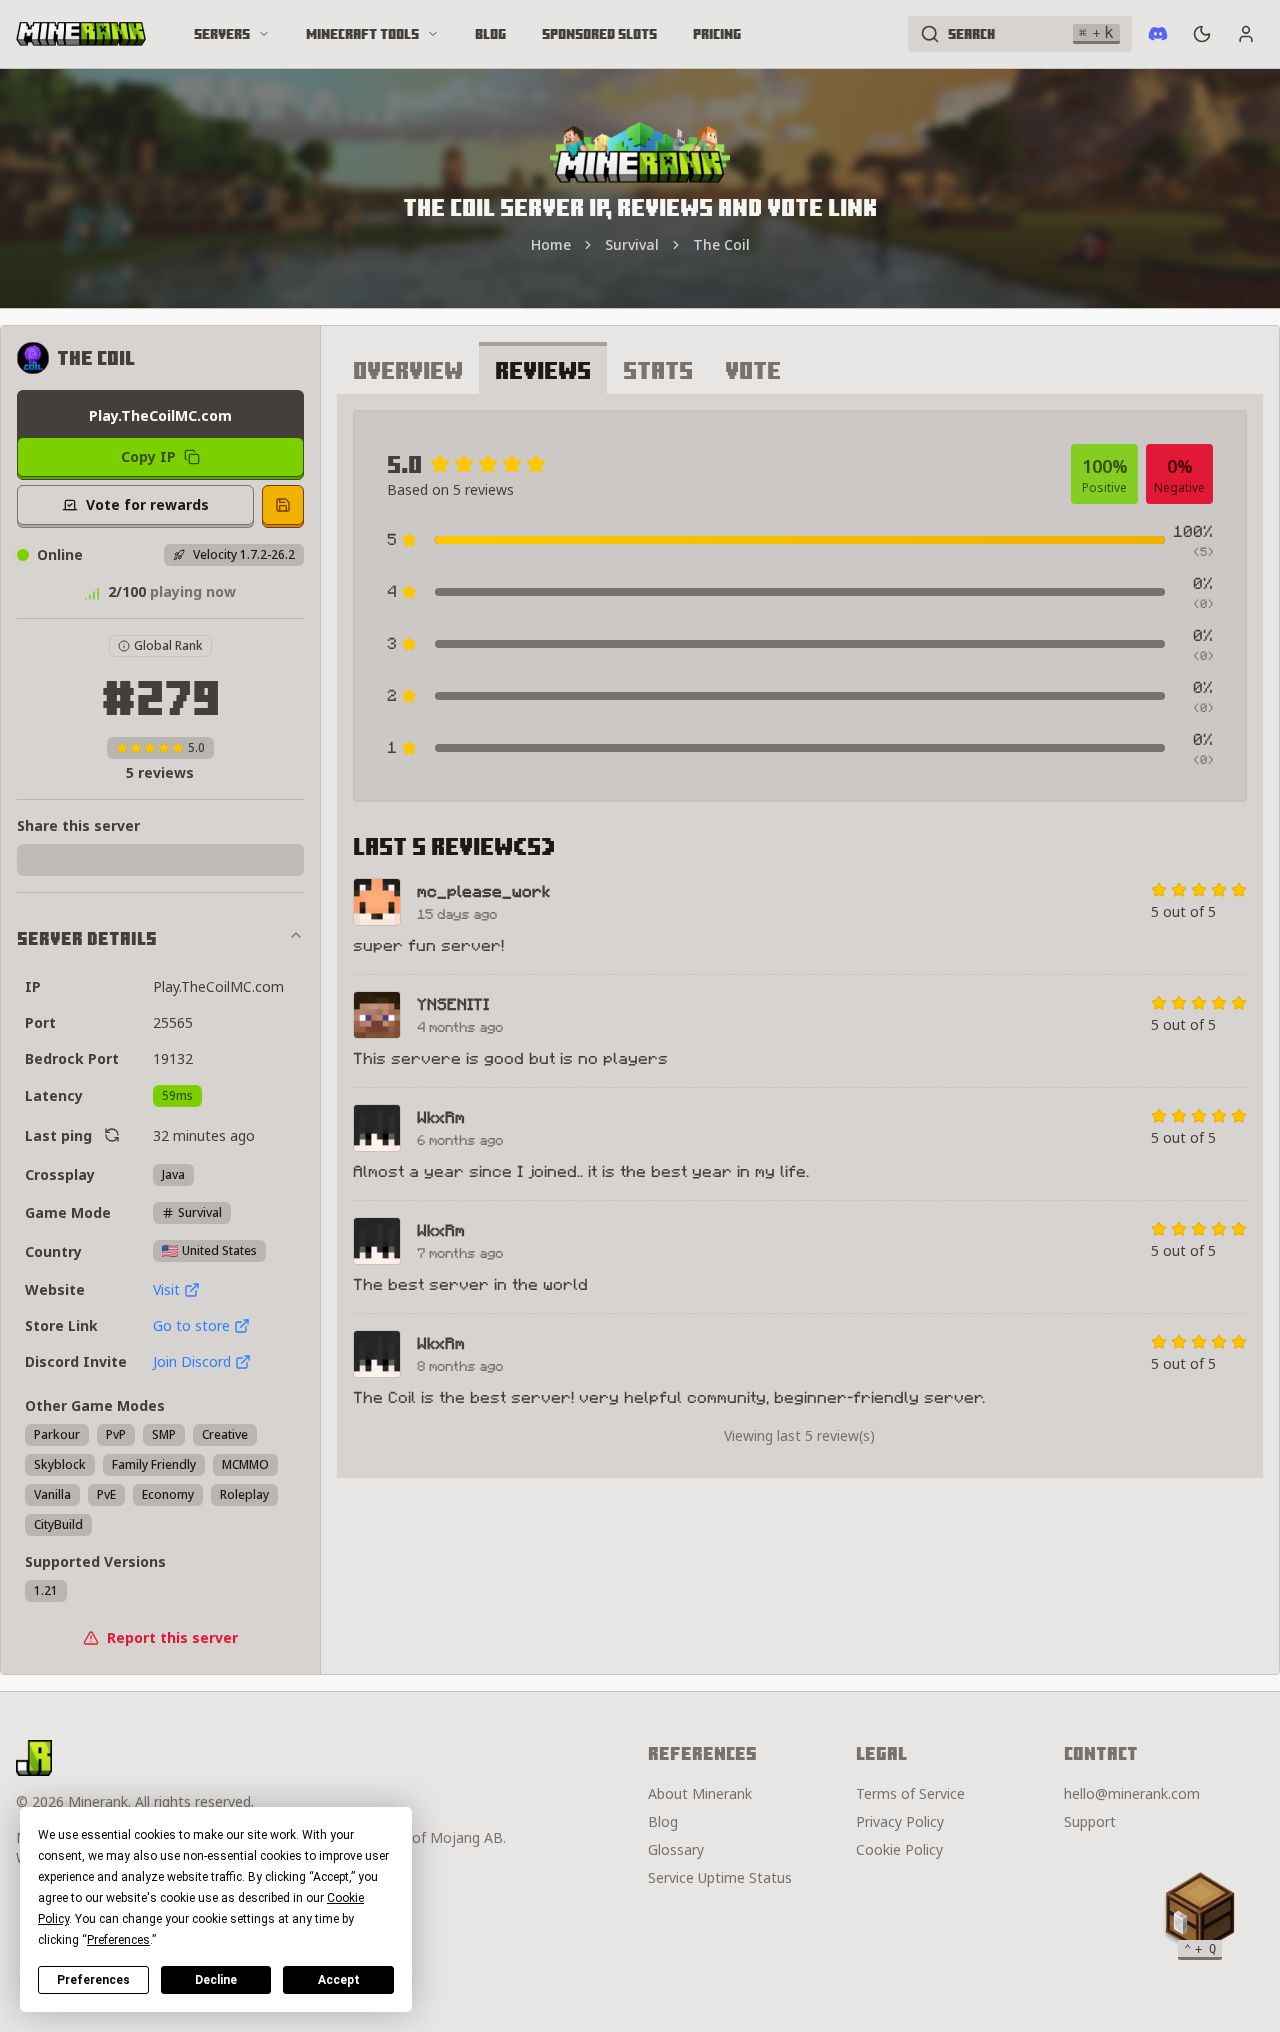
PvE (106, 1494)
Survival (632, 244)
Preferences (93, 1980)
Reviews (543, 370)
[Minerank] (81, 34)
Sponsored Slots (599, 34)
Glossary (676, 1849)
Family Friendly (154, 1464)
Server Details (87, 938)
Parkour (57, 1434)
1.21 (46, 1590)
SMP (164, 1434)
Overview (408, 370)
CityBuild (58, 1524)
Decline (216, 1980)
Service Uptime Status (720, 1877)
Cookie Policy (899, 1849)
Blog (490, 34)
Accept (339, 1980)
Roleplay (244, 1494)
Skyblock (60, 1464)
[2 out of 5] (1179, 890)
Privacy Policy (900, 1821)
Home (551, 244)
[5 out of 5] (1239, 890)
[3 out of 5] (1199, 890)
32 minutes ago (204, 1135)
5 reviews (160, 772)
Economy (168, 1494)
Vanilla (52, 1494)
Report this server (172, 1637)
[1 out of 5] (1159, 890)
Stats (658, 370)
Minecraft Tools (362, 34)
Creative (225, 1434)
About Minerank (700, 1793)
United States (219, 1250)
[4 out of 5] (1219, 890)
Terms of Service (910, 1793)
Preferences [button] (118, 1940)
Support (1090, 1821)
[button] (1200, 1912)
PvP (116, 1434)
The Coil (721, 244)
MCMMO (245, 1464)
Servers (222, 34)
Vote (753, 370)
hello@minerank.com (1132, 1793)
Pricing (717, 34)
